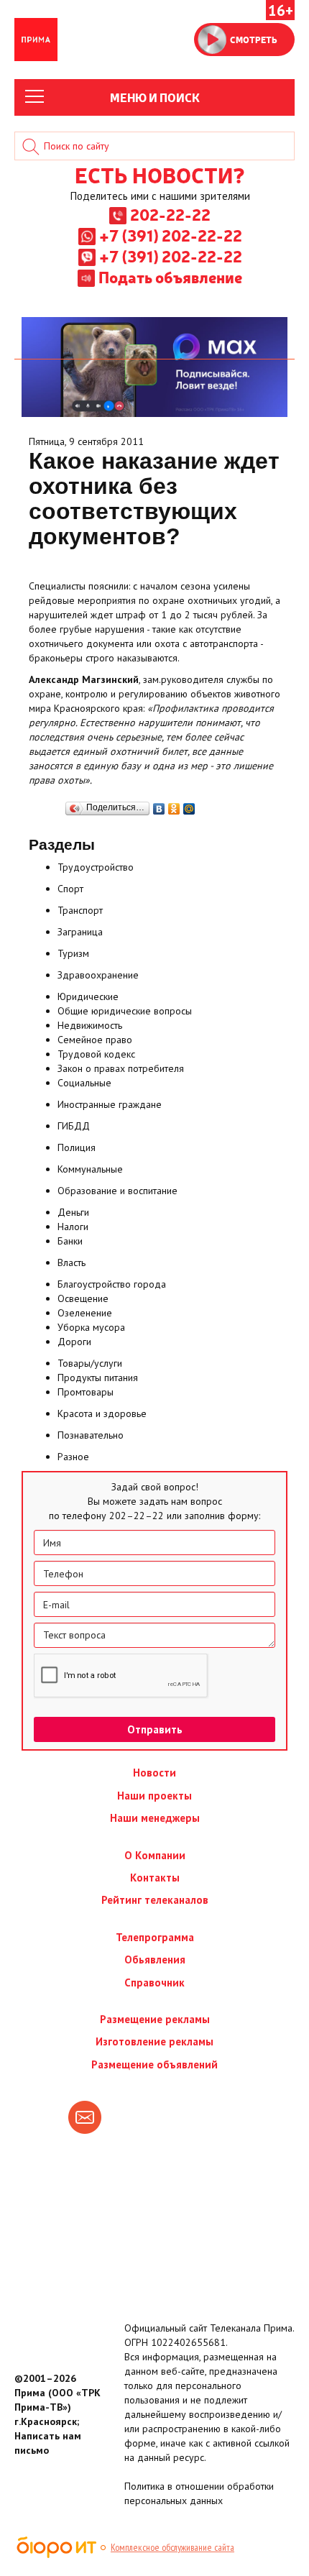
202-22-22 (170, 214)
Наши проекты (154, 1796)
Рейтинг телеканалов (155, 1900)
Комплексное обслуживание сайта (172, 2547)
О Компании (155, 1855)
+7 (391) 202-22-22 (171, 235)
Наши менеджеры (155, 1818)
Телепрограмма (155, 1937)
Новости (154, 1773)
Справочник (154, 1983)
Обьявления (155, 1959)
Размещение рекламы (155, 2019)
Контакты (155, 1878)
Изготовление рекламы (154, 2041)
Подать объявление (170, 277)
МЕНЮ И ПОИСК (155, 97)
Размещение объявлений (154, 2064)
